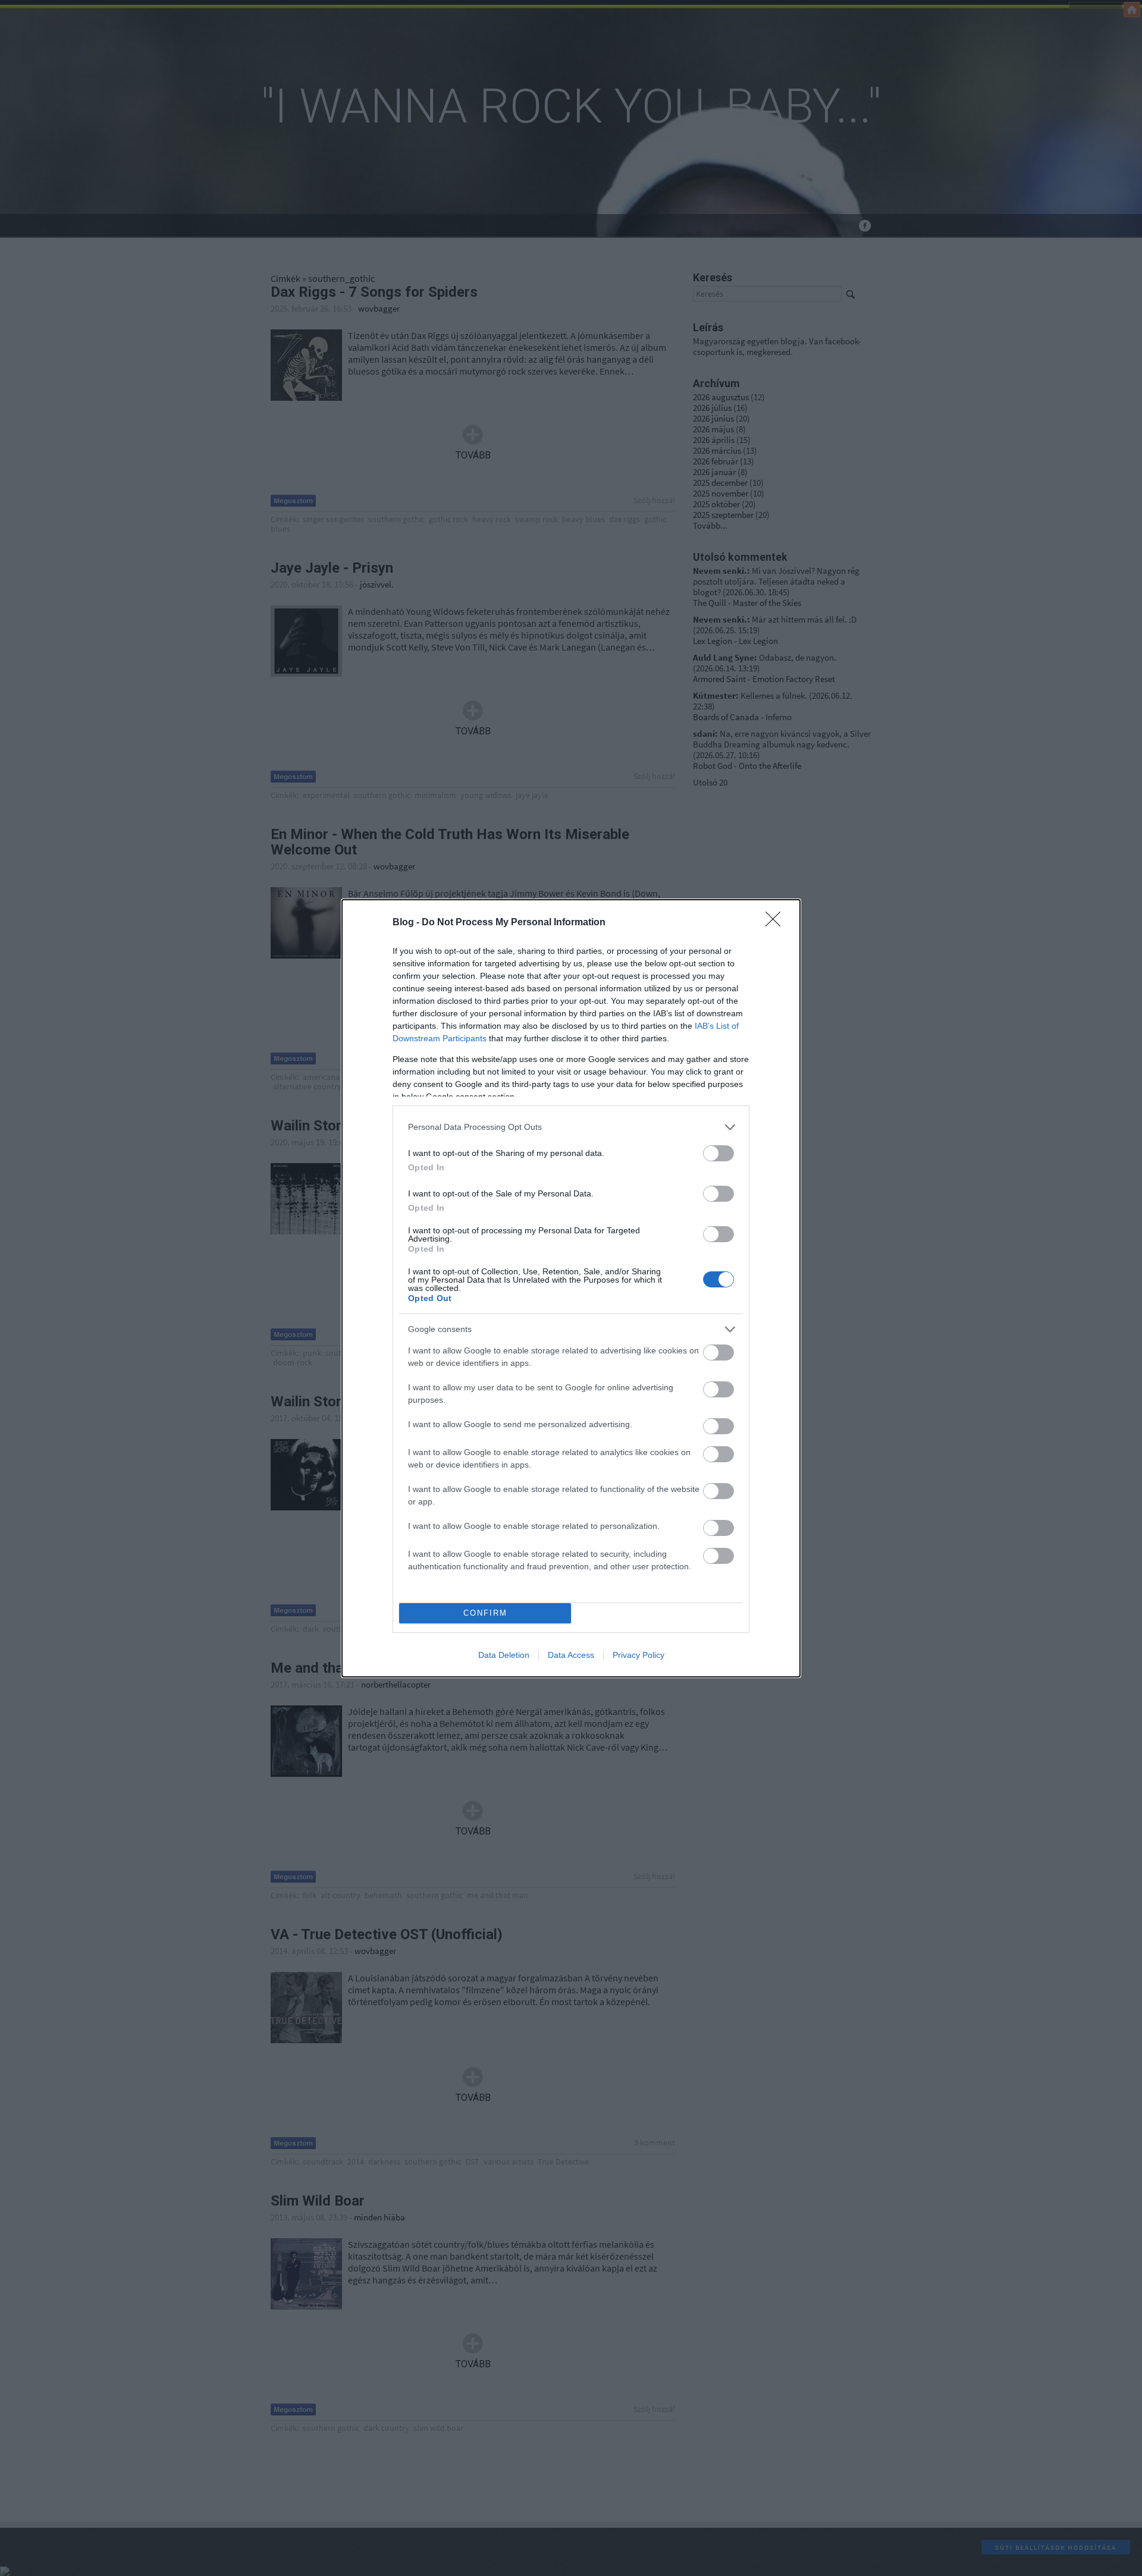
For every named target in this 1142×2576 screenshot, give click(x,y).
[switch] (719, 1153)
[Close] (777, 923)
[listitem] (571, 1127)
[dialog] (571, 1288)
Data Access (571, 1655)
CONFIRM (485, 1613)
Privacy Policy (639, 1655)
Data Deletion (504, 1655)
